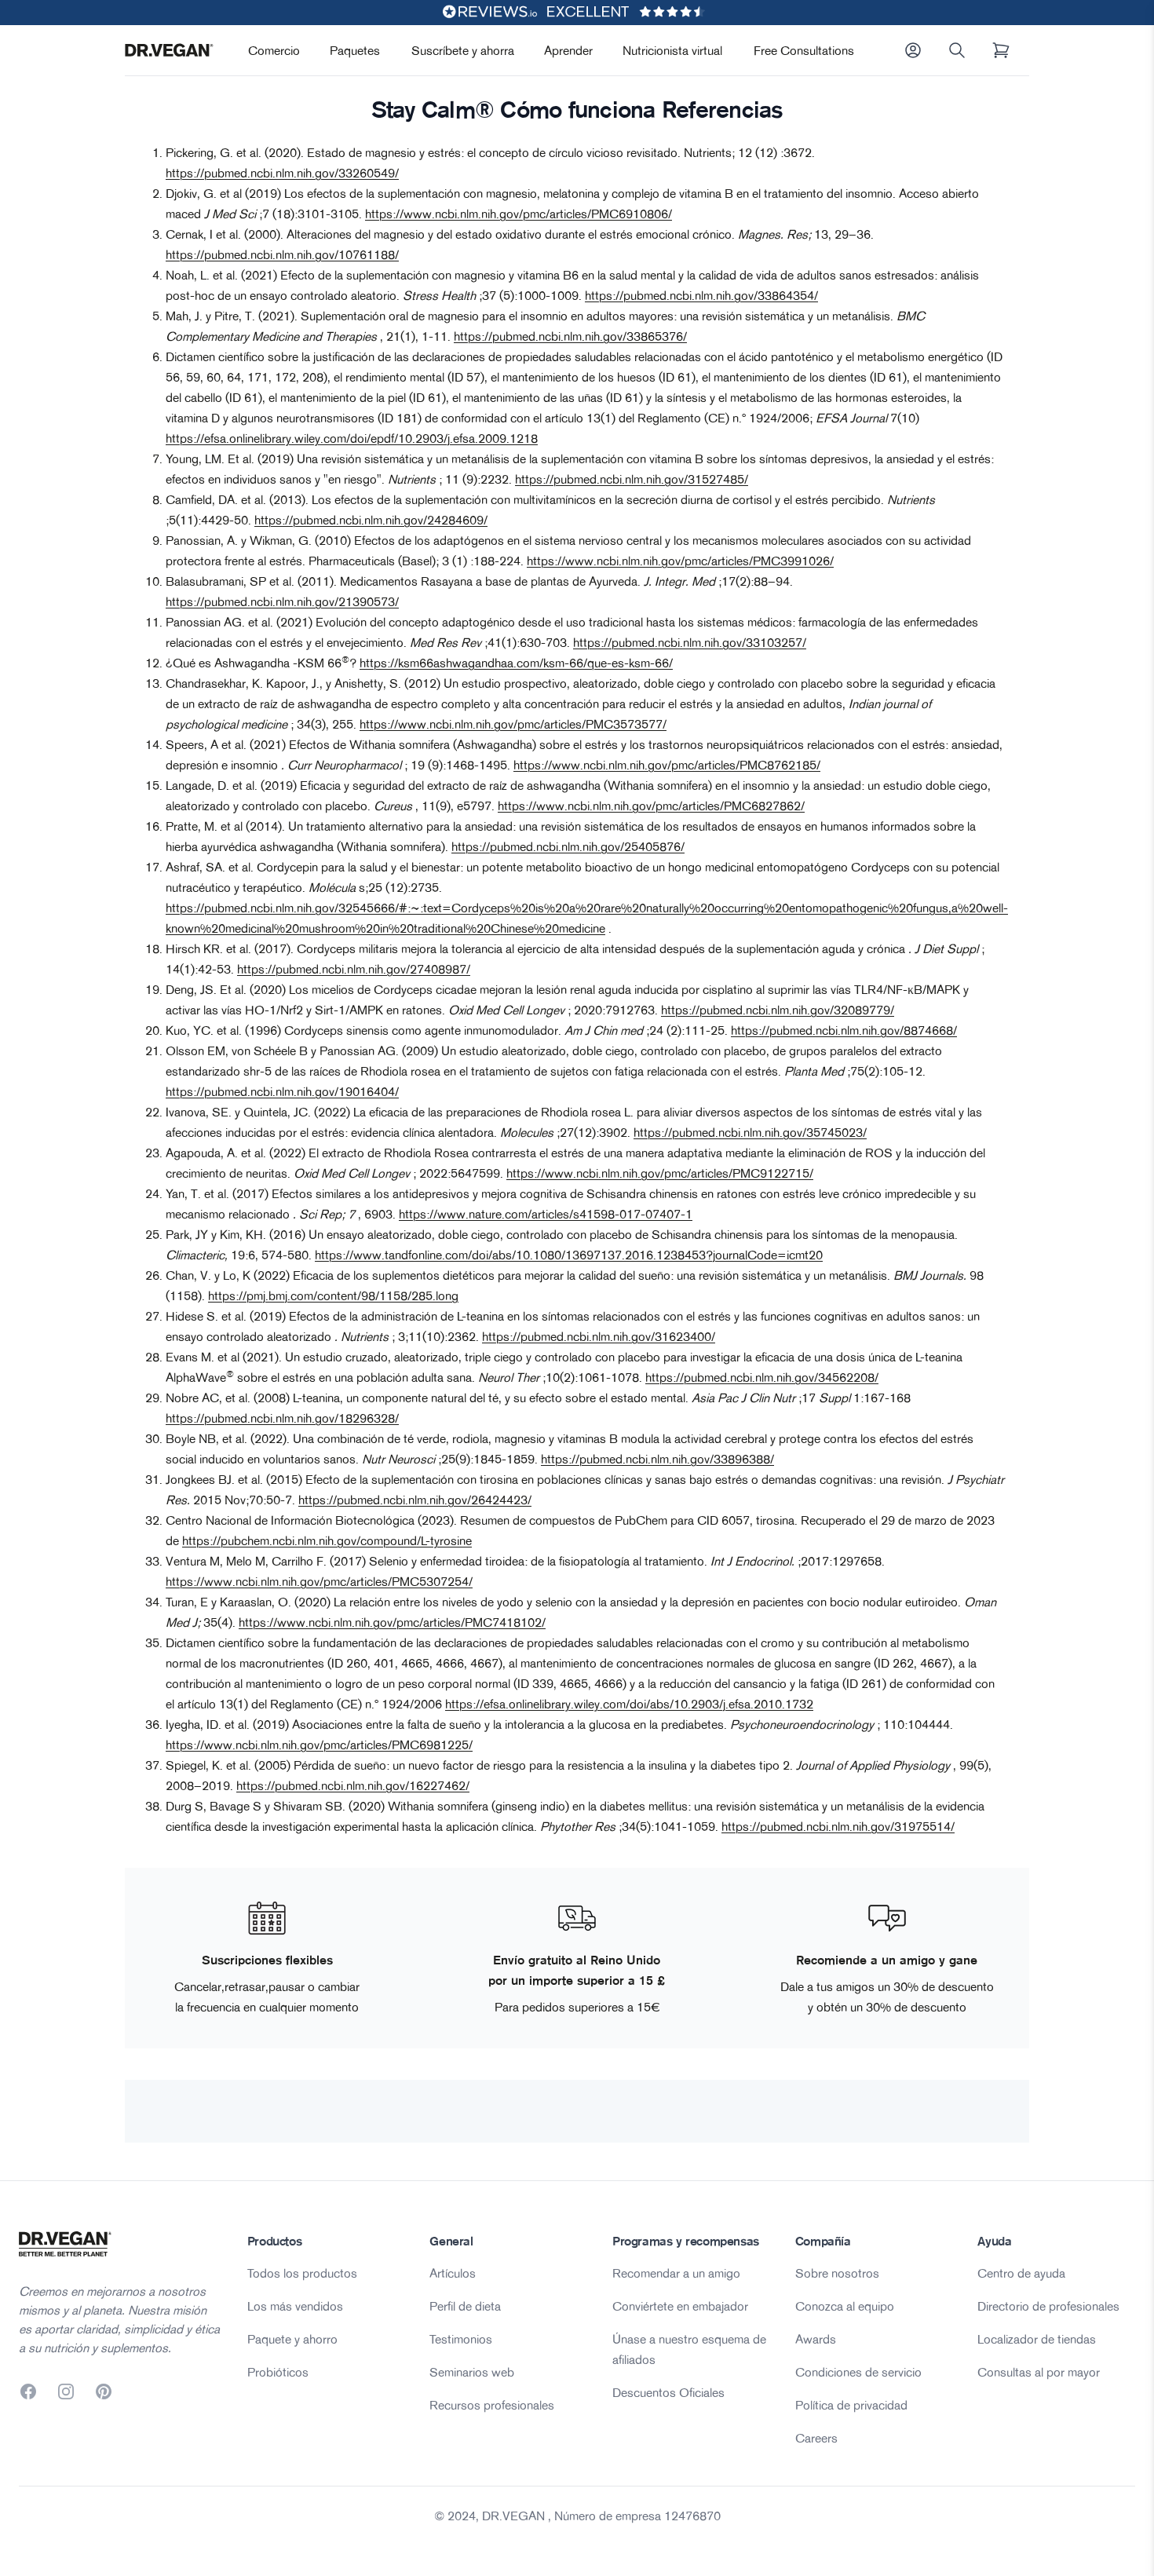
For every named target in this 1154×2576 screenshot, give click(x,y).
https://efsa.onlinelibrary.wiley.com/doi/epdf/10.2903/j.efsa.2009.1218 (352, 438)
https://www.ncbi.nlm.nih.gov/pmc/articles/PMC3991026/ (680, 561)
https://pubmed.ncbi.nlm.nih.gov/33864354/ (701, 295)
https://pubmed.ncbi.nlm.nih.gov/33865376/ (570, 336)
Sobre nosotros (837, 2273)
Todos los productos (302, 2273)
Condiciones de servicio (858, 2372)
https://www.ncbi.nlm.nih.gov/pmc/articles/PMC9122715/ (660, 1173)
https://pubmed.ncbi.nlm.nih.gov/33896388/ (657, 1459)
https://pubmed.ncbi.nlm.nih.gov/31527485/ (632, 479)
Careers (816, 2438)
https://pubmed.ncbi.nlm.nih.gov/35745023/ (750, 1132)
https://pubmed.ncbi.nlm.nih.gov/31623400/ (599, 1336)
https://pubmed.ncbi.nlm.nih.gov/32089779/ (778, 1010)
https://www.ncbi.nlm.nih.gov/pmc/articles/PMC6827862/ (651, 806)
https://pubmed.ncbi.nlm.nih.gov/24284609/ (371, 520)
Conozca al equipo (845, 2306)
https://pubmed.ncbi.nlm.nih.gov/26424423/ (415, 1500)
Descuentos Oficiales (668, 2392)
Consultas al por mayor (1039, 2372)
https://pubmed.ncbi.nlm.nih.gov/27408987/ (354, 969)
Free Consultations (804, 50)
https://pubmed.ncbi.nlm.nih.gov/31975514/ (838, 1826)
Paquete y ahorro (292, 2339)
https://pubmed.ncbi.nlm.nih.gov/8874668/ (844, 1030)
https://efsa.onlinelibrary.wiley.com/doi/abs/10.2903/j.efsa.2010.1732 (629, 1704)
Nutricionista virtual (672, 50)
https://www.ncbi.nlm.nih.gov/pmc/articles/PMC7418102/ (392, 1622)
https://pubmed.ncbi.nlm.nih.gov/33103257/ (690, 642)
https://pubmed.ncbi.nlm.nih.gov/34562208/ (762, 1377)
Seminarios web (472, 2372)
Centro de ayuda (1021, 2273)
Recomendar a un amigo (676, 2273)
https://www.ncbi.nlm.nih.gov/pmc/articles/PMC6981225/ (319, 1745)
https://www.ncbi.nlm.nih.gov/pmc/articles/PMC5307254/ (319, 1581)
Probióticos (278, 2372)
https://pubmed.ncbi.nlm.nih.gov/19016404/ (282, 1091)
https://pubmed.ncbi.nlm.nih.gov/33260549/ (282, 173)
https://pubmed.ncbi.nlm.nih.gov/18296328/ (282, 1418)
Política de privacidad (851, 2405)
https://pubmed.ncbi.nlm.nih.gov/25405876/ (568, 846)
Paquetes (355, 50)
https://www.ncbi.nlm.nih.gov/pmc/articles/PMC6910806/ (519, 214)
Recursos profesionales (492, 2405)
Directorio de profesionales (1048, 2306)
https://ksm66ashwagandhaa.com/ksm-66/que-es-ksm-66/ (516, 663)
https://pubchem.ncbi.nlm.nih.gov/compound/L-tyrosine (327, 1540)
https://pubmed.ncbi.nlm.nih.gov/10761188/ (282, 254)
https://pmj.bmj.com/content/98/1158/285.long (333, 1295)
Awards (816, 2339)
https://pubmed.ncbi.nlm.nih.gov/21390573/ (282, 601)
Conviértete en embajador (680, 2306)
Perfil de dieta (465, 2306)
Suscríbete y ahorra (463, 50)
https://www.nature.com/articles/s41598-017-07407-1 (546, 1214)
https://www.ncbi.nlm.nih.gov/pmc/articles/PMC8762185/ (667, 765)
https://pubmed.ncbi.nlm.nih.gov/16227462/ (353, 1785)
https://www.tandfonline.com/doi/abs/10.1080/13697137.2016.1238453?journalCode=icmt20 (569, 1255)
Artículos (453, 2273)
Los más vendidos (295, 2306)
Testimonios (461, 2339)
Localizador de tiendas (1037, 2339)
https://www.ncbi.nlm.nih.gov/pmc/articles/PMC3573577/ (513, 724)
